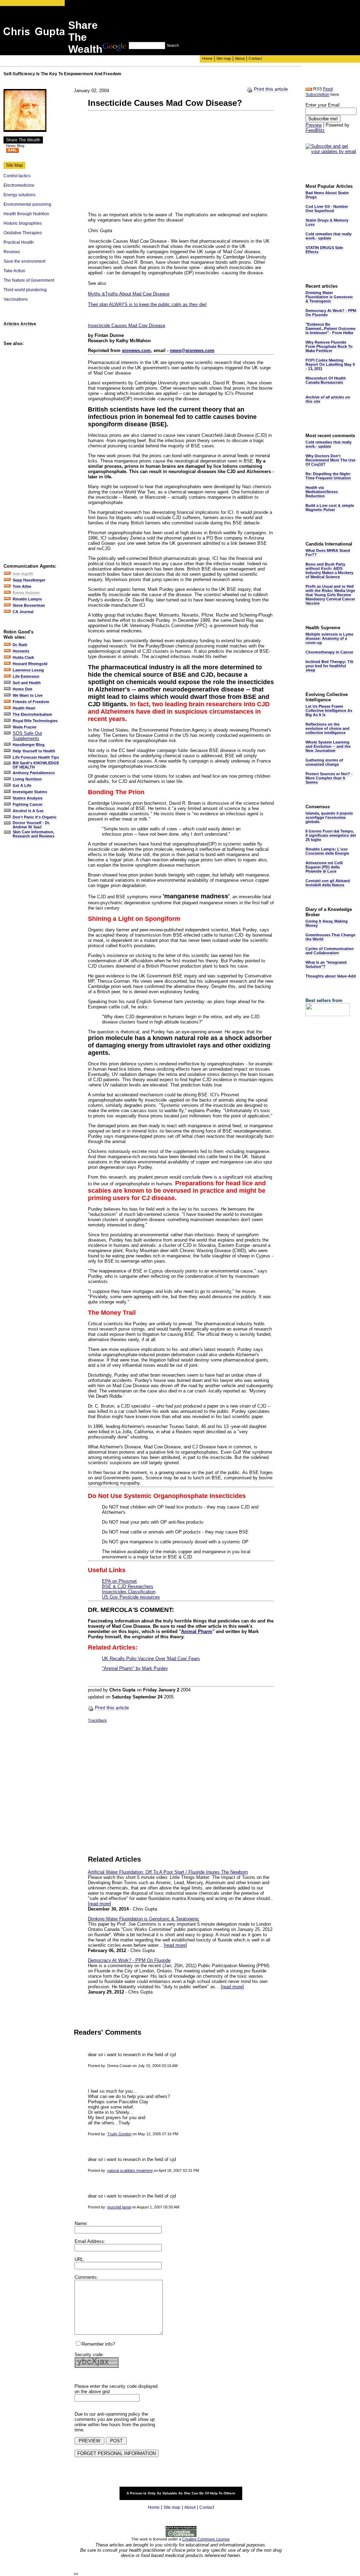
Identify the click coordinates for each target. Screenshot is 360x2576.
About (240, 58)
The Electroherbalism (32, 714)
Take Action (14, 271)
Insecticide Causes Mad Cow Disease (127, 326)
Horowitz (21, 651)
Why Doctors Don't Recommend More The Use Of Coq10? (330, 460)
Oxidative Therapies (23, 233)
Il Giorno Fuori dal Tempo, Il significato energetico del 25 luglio (331, 835)
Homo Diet (22, 689)
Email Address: (90, 2241)
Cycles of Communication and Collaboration (330, 951)
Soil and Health (27, 683)
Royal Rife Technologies (35, 721)
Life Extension (26, 676)
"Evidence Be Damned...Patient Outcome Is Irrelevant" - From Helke (330, 329)
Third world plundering (25, 290)
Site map (224, 58)
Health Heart (24, 708)
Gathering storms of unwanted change (324, 762)
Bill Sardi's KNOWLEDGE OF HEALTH (36, 765)
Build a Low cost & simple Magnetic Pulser (330, 508)
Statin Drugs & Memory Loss (327, 222)
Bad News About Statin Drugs (327, 195)
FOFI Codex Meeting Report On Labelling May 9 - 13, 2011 (330, 364)
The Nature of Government (29, 280)
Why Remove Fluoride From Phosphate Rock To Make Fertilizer (329, 346)
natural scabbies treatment (130, 2170)
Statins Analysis (28, 798)
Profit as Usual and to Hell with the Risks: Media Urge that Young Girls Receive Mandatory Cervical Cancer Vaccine (330, 595)
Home (207, 58)
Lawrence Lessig (28, 670)
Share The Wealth (23, 140)
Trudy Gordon (119, 2134)
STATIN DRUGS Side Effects (324, 250)
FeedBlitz (315, 130)
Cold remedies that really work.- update (329, 236)
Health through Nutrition (26, 214)
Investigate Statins (30, 792)
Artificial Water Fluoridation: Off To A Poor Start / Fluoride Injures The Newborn (168, 1872)
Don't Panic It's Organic (35, 817)
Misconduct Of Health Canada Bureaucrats (326, 380)
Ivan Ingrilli (23, 574)
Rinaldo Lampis (27, 599)
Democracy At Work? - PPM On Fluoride (129, 1960)
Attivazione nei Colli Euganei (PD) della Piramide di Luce (324, 867)
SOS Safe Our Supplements (27, 736)
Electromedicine (19, 185)
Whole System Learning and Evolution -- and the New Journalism (328, 746)
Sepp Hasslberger (29, 580)
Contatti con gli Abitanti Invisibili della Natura (328, 883)
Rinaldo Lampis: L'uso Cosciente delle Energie (327, 851)
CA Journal (23, 612)
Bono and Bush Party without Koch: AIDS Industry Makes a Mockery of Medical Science (329, 570)
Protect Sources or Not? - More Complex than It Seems (329, 778)
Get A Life (22, 785)
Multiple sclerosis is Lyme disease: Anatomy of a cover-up (329, 638)
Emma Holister (26, 593)
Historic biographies (23, 223)
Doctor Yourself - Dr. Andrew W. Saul (31, 825)
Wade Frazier (25, 727)
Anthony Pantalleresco (34, 773)
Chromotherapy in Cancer (329, 652)
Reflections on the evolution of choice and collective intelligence (327, 728)
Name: (81, 2223)
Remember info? (98, 2344)
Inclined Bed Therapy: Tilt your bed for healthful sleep (329, 666)
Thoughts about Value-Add (331, 976)
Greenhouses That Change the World (330, 937)
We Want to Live (28, 695)
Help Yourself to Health (34, 751)
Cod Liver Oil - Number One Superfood (327, 209)
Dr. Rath (20, 645)
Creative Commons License (206, 2539)
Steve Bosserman (29, 605)
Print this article (271, 89)
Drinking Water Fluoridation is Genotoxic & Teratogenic (144, 1919)
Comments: (86, 2277)
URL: (80, 2259)
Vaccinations (16, 299)
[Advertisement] (231, 26)
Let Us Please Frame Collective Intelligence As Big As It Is (329, 710)
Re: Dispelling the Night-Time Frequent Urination (328, 476)
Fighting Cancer (28, 804)
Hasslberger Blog (29, 745)
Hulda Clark (23, 657)
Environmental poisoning (27, 204)
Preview (314, 125)
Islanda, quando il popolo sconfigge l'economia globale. (329, 817)
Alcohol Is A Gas (28, 811)
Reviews (12, 252)
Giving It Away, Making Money (327, 923)
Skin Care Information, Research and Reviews (34, 834)
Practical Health (19, 242)
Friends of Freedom (31, 702)
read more (99, 1904)
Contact (255, 58)
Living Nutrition (27, 779)
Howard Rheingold (30, 664)
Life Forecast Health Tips (36, 757)
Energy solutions (20, 195)
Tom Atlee (22, 586)
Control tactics (17, 176)
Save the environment (24, 261)
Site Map (14, 165)
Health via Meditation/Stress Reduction (322, 492)
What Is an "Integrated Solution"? (326, 964)
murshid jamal (119, 2207)
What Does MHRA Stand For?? (328, 553)
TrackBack (97, 1720)
